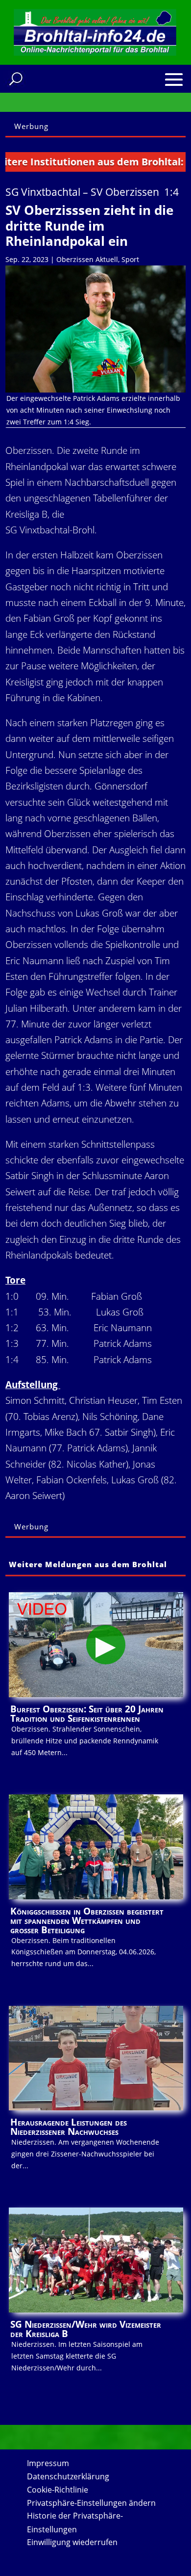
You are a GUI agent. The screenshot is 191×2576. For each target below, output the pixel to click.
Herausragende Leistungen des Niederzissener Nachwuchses (69, 2127)
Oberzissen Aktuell (87, 259)
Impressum (48, 2463)
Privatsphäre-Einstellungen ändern (91, 2503)
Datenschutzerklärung (68, 2476)
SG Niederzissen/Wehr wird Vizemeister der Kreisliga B (86, 2329)
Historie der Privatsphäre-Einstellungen (75, 2522)
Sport (130, 259)
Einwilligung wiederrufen (72, 2542)
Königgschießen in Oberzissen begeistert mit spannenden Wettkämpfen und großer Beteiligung (87, 1920)
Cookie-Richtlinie (58, 2490)
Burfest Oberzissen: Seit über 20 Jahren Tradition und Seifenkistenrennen (87, 1714)
